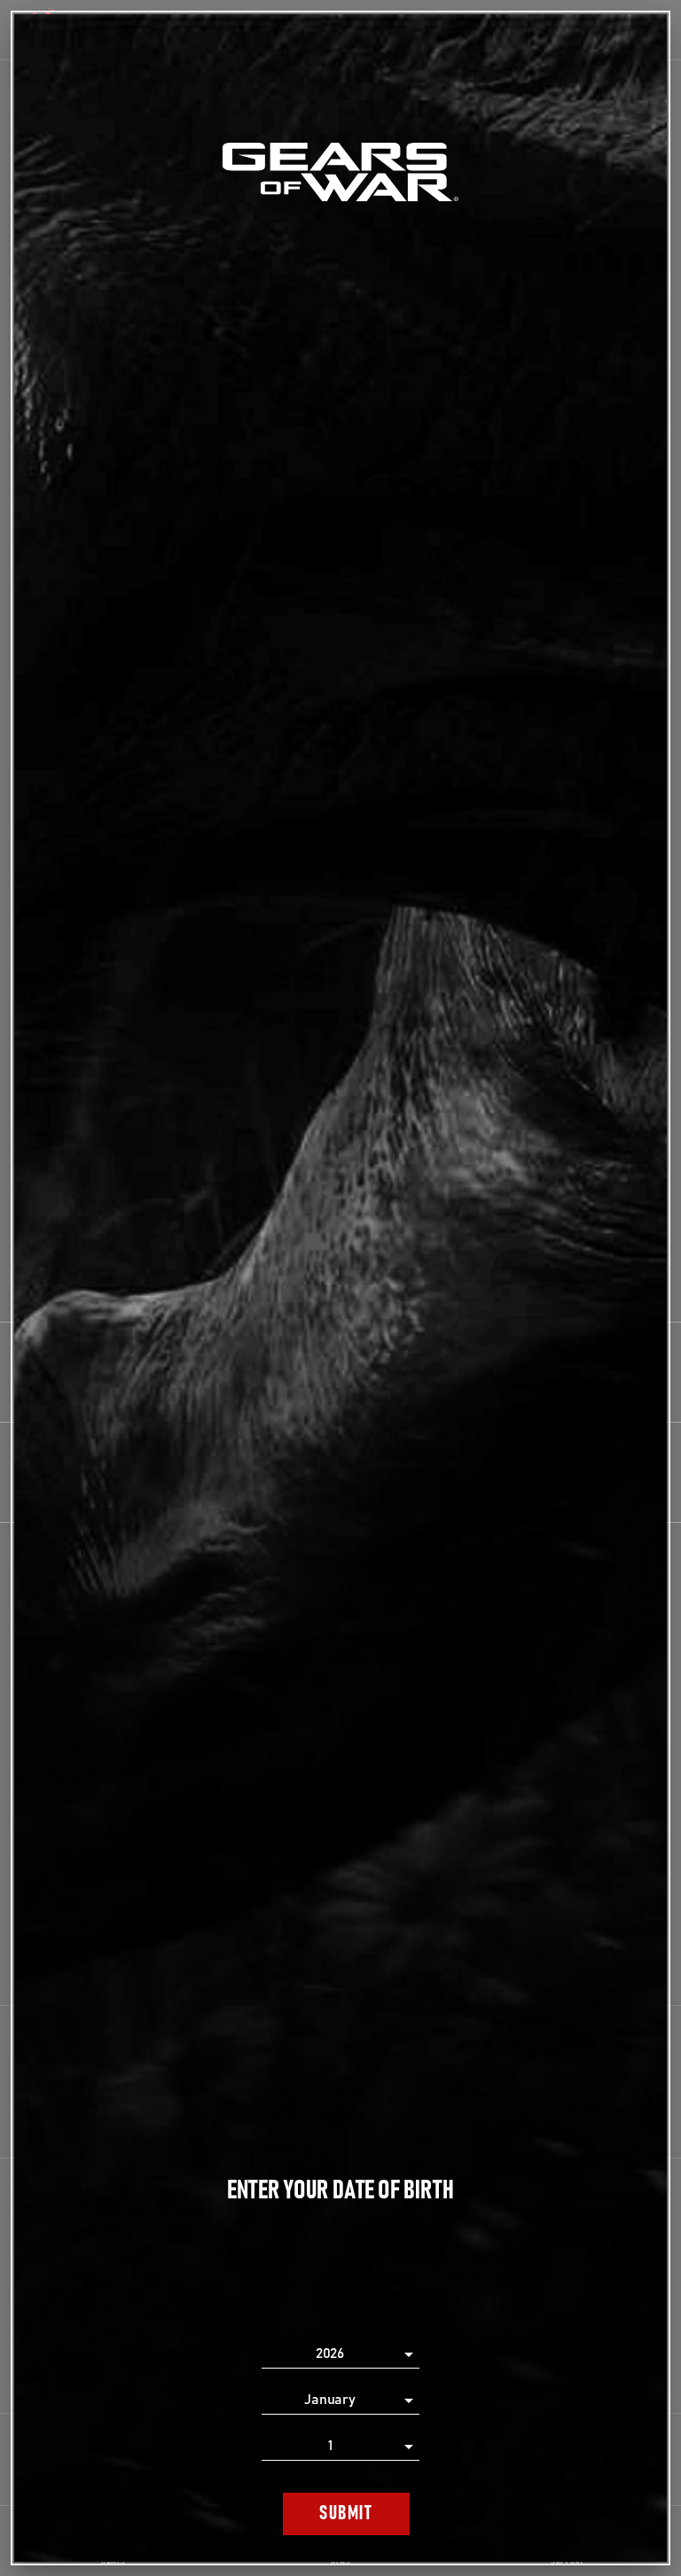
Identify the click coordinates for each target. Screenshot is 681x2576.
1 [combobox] (330, 2446)
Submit (346, 2514)
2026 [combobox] (330, 2354)
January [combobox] (330, 2400)
